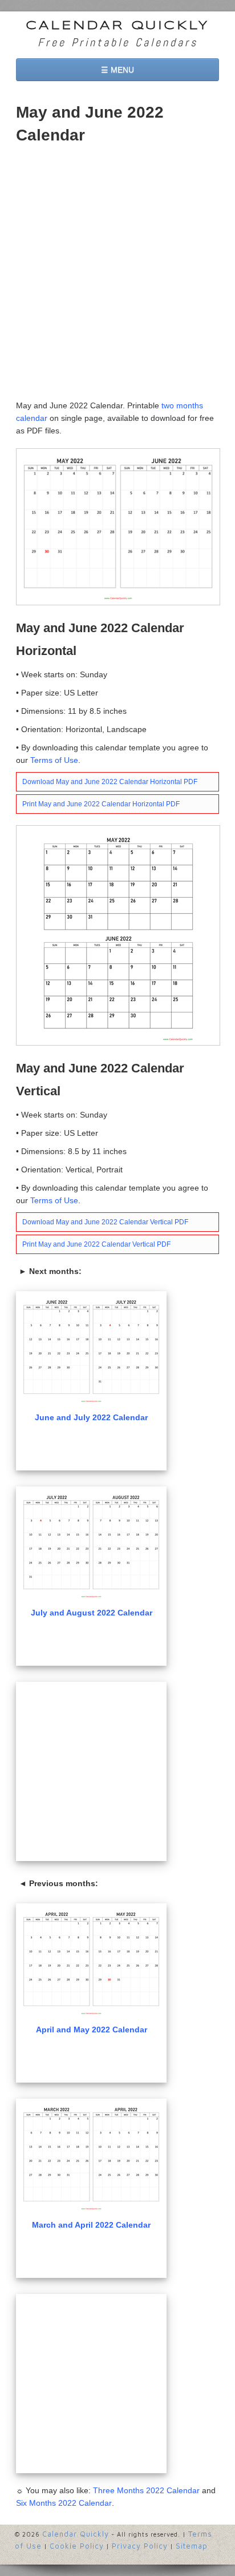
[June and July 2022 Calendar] (91, 1350)
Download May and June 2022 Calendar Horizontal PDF (110, 782)
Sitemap (192, 2546)
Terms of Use (54, 760)
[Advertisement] (117, 276)
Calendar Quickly (117, 26)
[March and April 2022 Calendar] (91, 2157)
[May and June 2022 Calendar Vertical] (118, 935)
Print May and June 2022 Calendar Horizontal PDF (101, 804)
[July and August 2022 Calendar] (91, 1545)
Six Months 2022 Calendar (64, 2503)
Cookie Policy (77, 2546)
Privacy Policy (140, 2546)
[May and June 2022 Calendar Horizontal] (118, 526)
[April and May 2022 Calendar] (91, 1962)
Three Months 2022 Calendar (146, 2490)
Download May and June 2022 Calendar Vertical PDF (105, 1222)
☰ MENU (117, 70)
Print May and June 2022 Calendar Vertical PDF (96, 1244)
